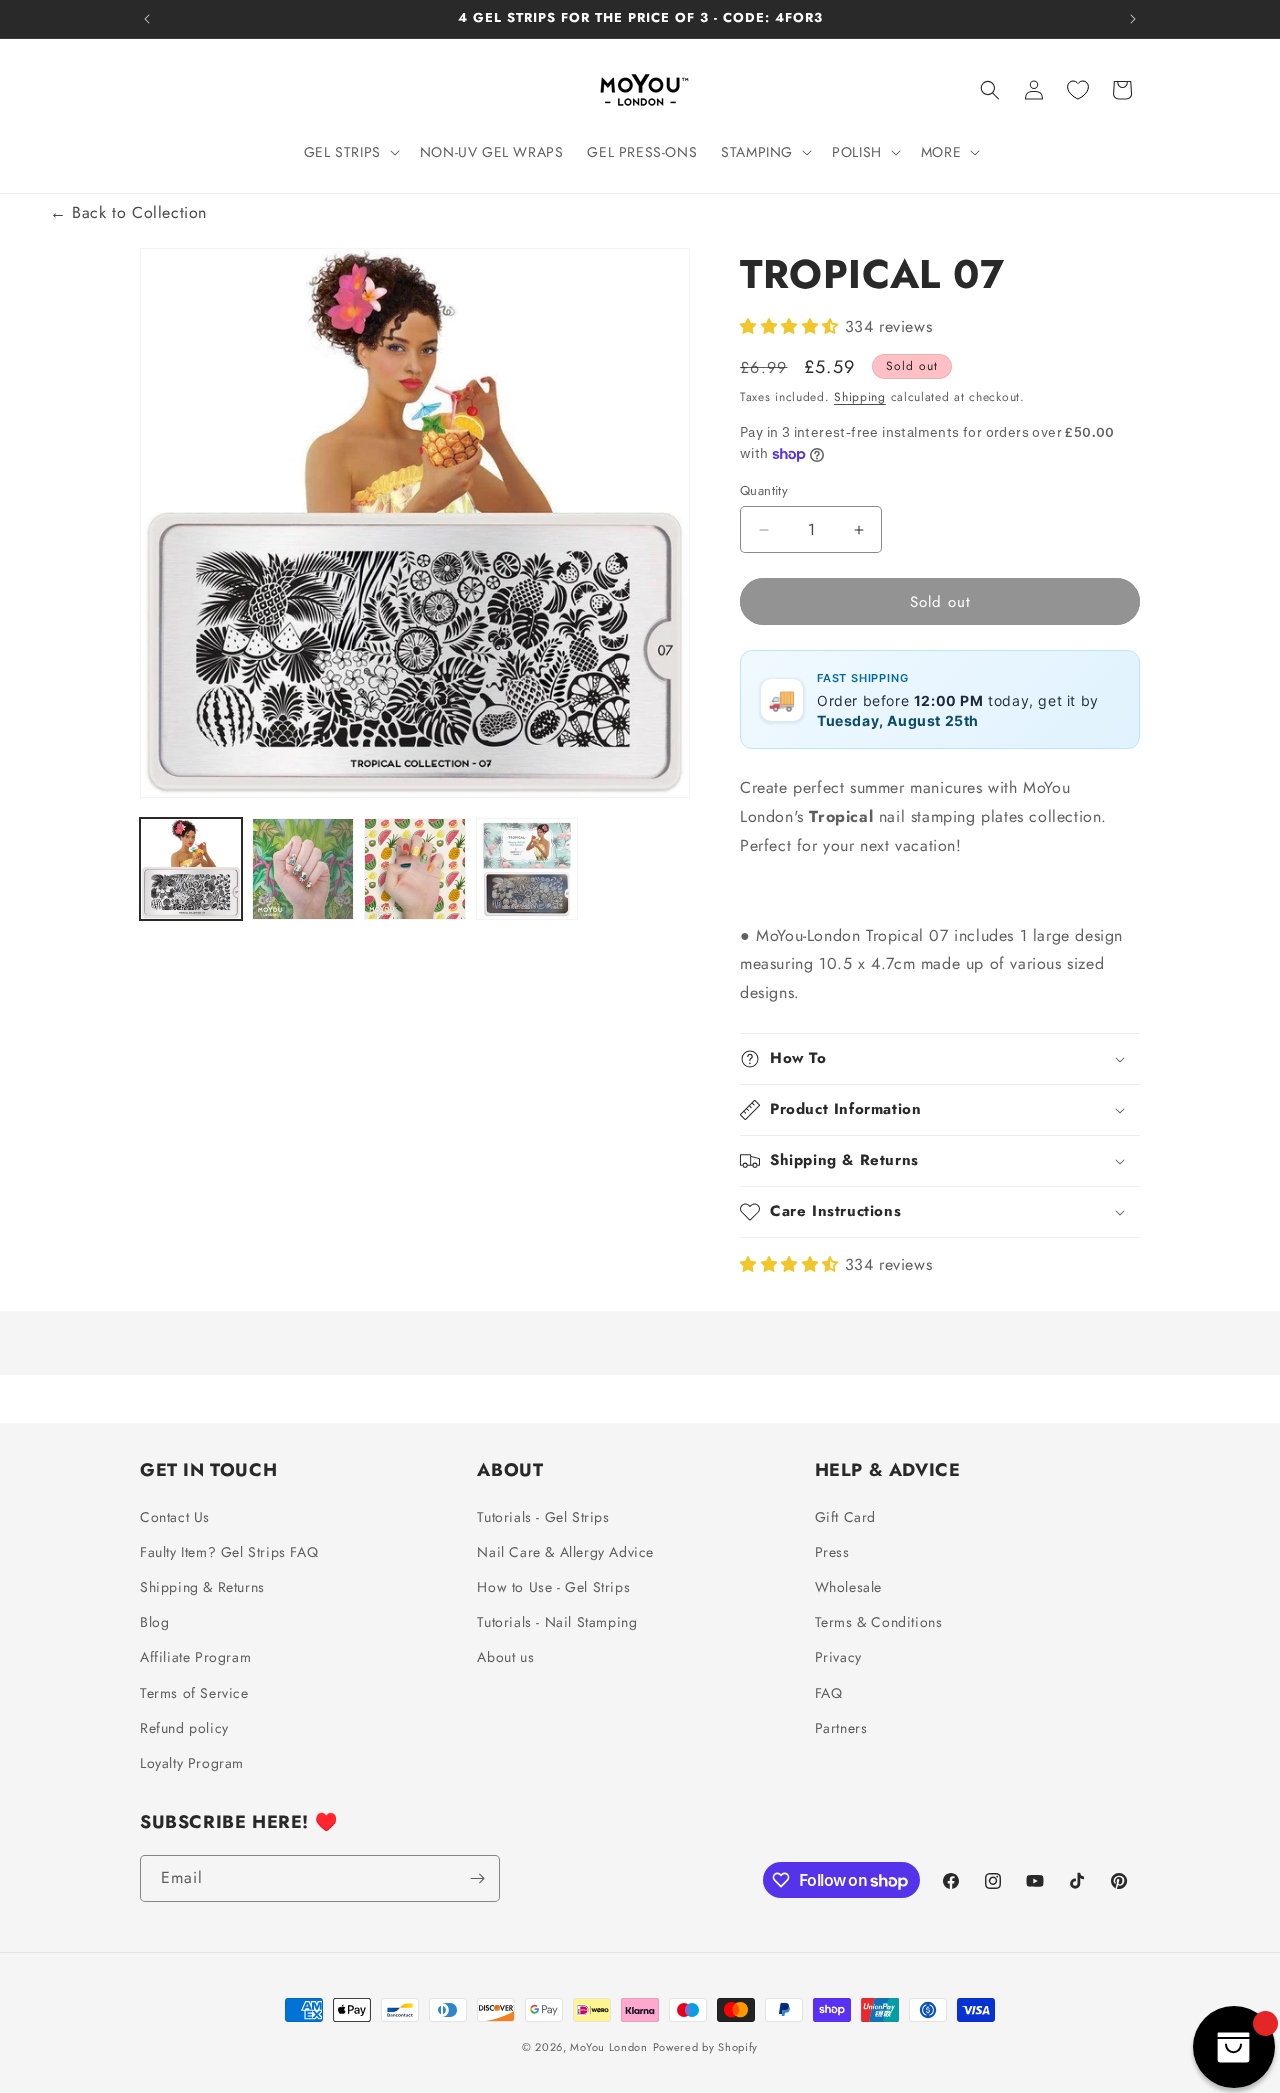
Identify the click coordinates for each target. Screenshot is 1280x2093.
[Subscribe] (477, 1878)
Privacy (838, 1658)
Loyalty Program (192, 1763)
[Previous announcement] (147, 19)
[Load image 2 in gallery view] (303, 869)
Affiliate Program (195, 1658)
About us (505, 1658)
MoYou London (608, 2047)
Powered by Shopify (706, 2047)
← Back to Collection (128, 212)
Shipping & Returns (202, 1587)
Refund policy (184, 1728)
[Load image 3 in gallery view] (415, 869)
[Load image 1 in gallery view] (191, 869)
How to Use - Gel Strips (553, 1587)
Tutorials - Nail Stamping (557, 1622)
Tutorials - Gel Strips (543, 1517)
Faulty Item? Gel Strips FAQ (229, 1552)
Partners (841, 1728)
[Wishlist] (1078, 90)
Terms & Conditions (879, 1622)
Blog (154, 1622)
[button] (350, 152)
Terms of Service (194, 1693)
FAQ (829, 1693)
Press (832, 1552)
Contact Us (175, 1517)
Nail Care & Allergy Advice (565, 1552)
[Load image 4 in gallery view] (527, 869)
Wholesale (848, 1587)
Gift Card (845, 1517)
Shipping (860, 397)
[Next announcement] (1133, 19)
